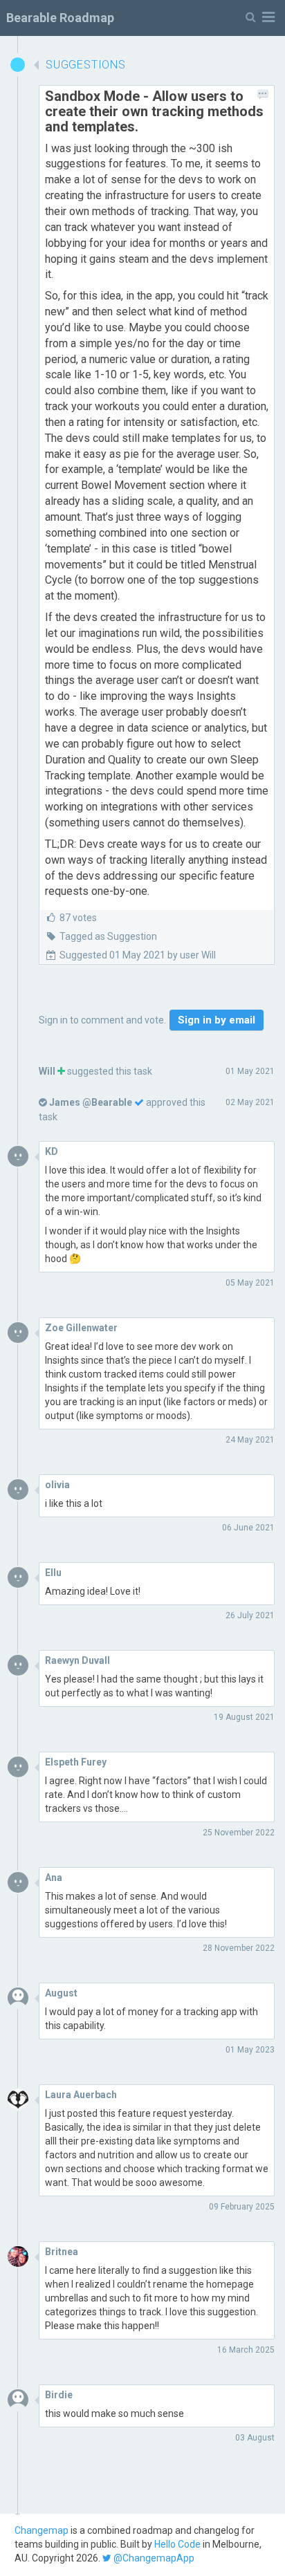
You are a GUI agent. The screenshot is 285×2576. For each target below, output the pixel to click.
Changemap (42, 2530)
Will (47, 1071)
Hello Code (177, 2544)
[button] (260, 18)
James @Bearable (91, 1102)
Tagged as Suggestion (108, 936)
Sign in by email (217, 1020)
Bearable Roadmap (60, 18)
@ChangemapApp (153, 2558)
